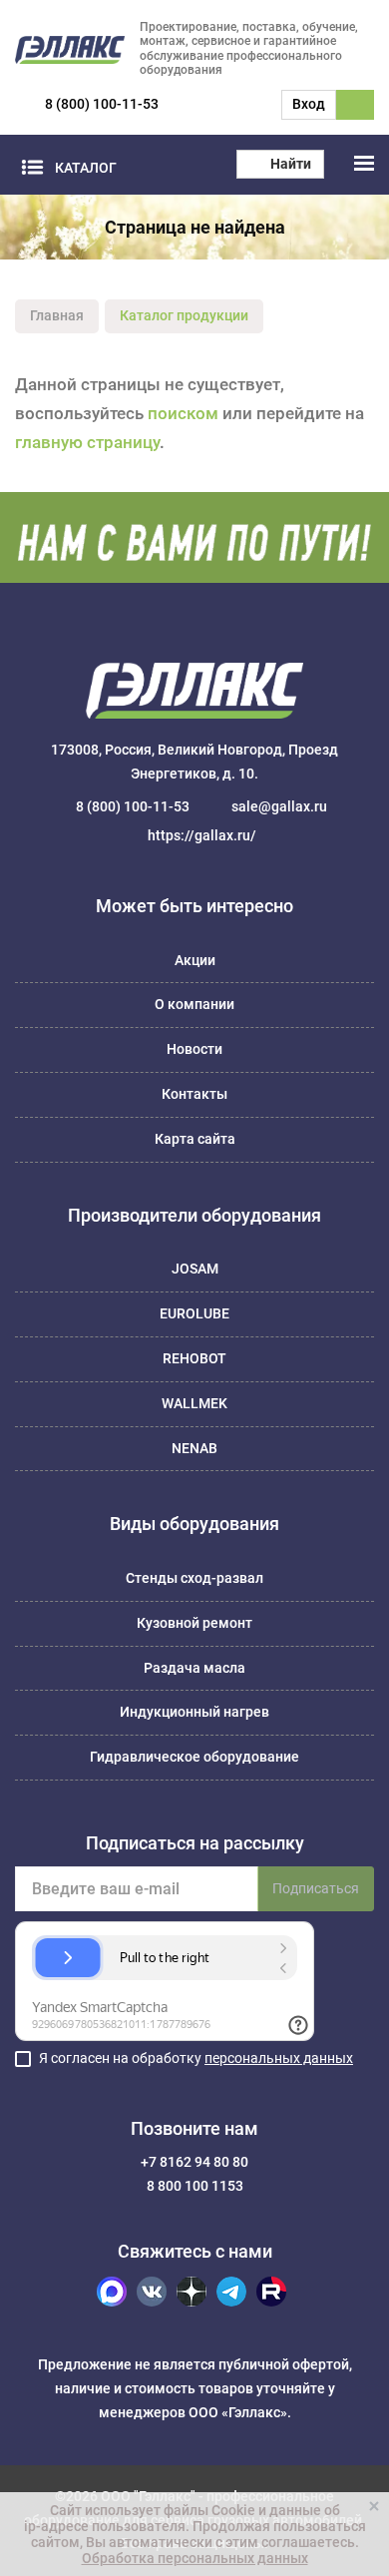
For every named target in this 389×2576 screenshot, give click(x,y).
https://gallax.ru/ (202, 835)
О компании (194, 1004)
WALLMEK (194, 1403)
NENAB (194, 1448)
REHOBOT (194, 1358)
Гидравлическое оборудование (194, 1757)
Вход (309, 104)
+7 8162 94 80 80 (194, 2162)
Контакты (194, 1094)
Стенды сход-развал (194, 1578)
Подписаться (316, 1888)
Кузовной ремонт (194, 1623)
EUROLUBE (194, 1313)
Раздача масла (194, 1668)
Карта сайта (195, 1139)
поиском (183, 413)
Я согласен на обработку (196, 2058)
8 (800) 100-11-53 (102, 104)
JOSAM (195, 1269)
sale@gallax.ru (279, 806)
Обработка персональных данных (195, 2558)
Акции (195, 960)
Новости (194, 1049)
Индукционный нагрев (194, 1712)
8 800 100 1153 (195, 2186)
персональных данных (279, 2058)
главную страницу (87, 442)
